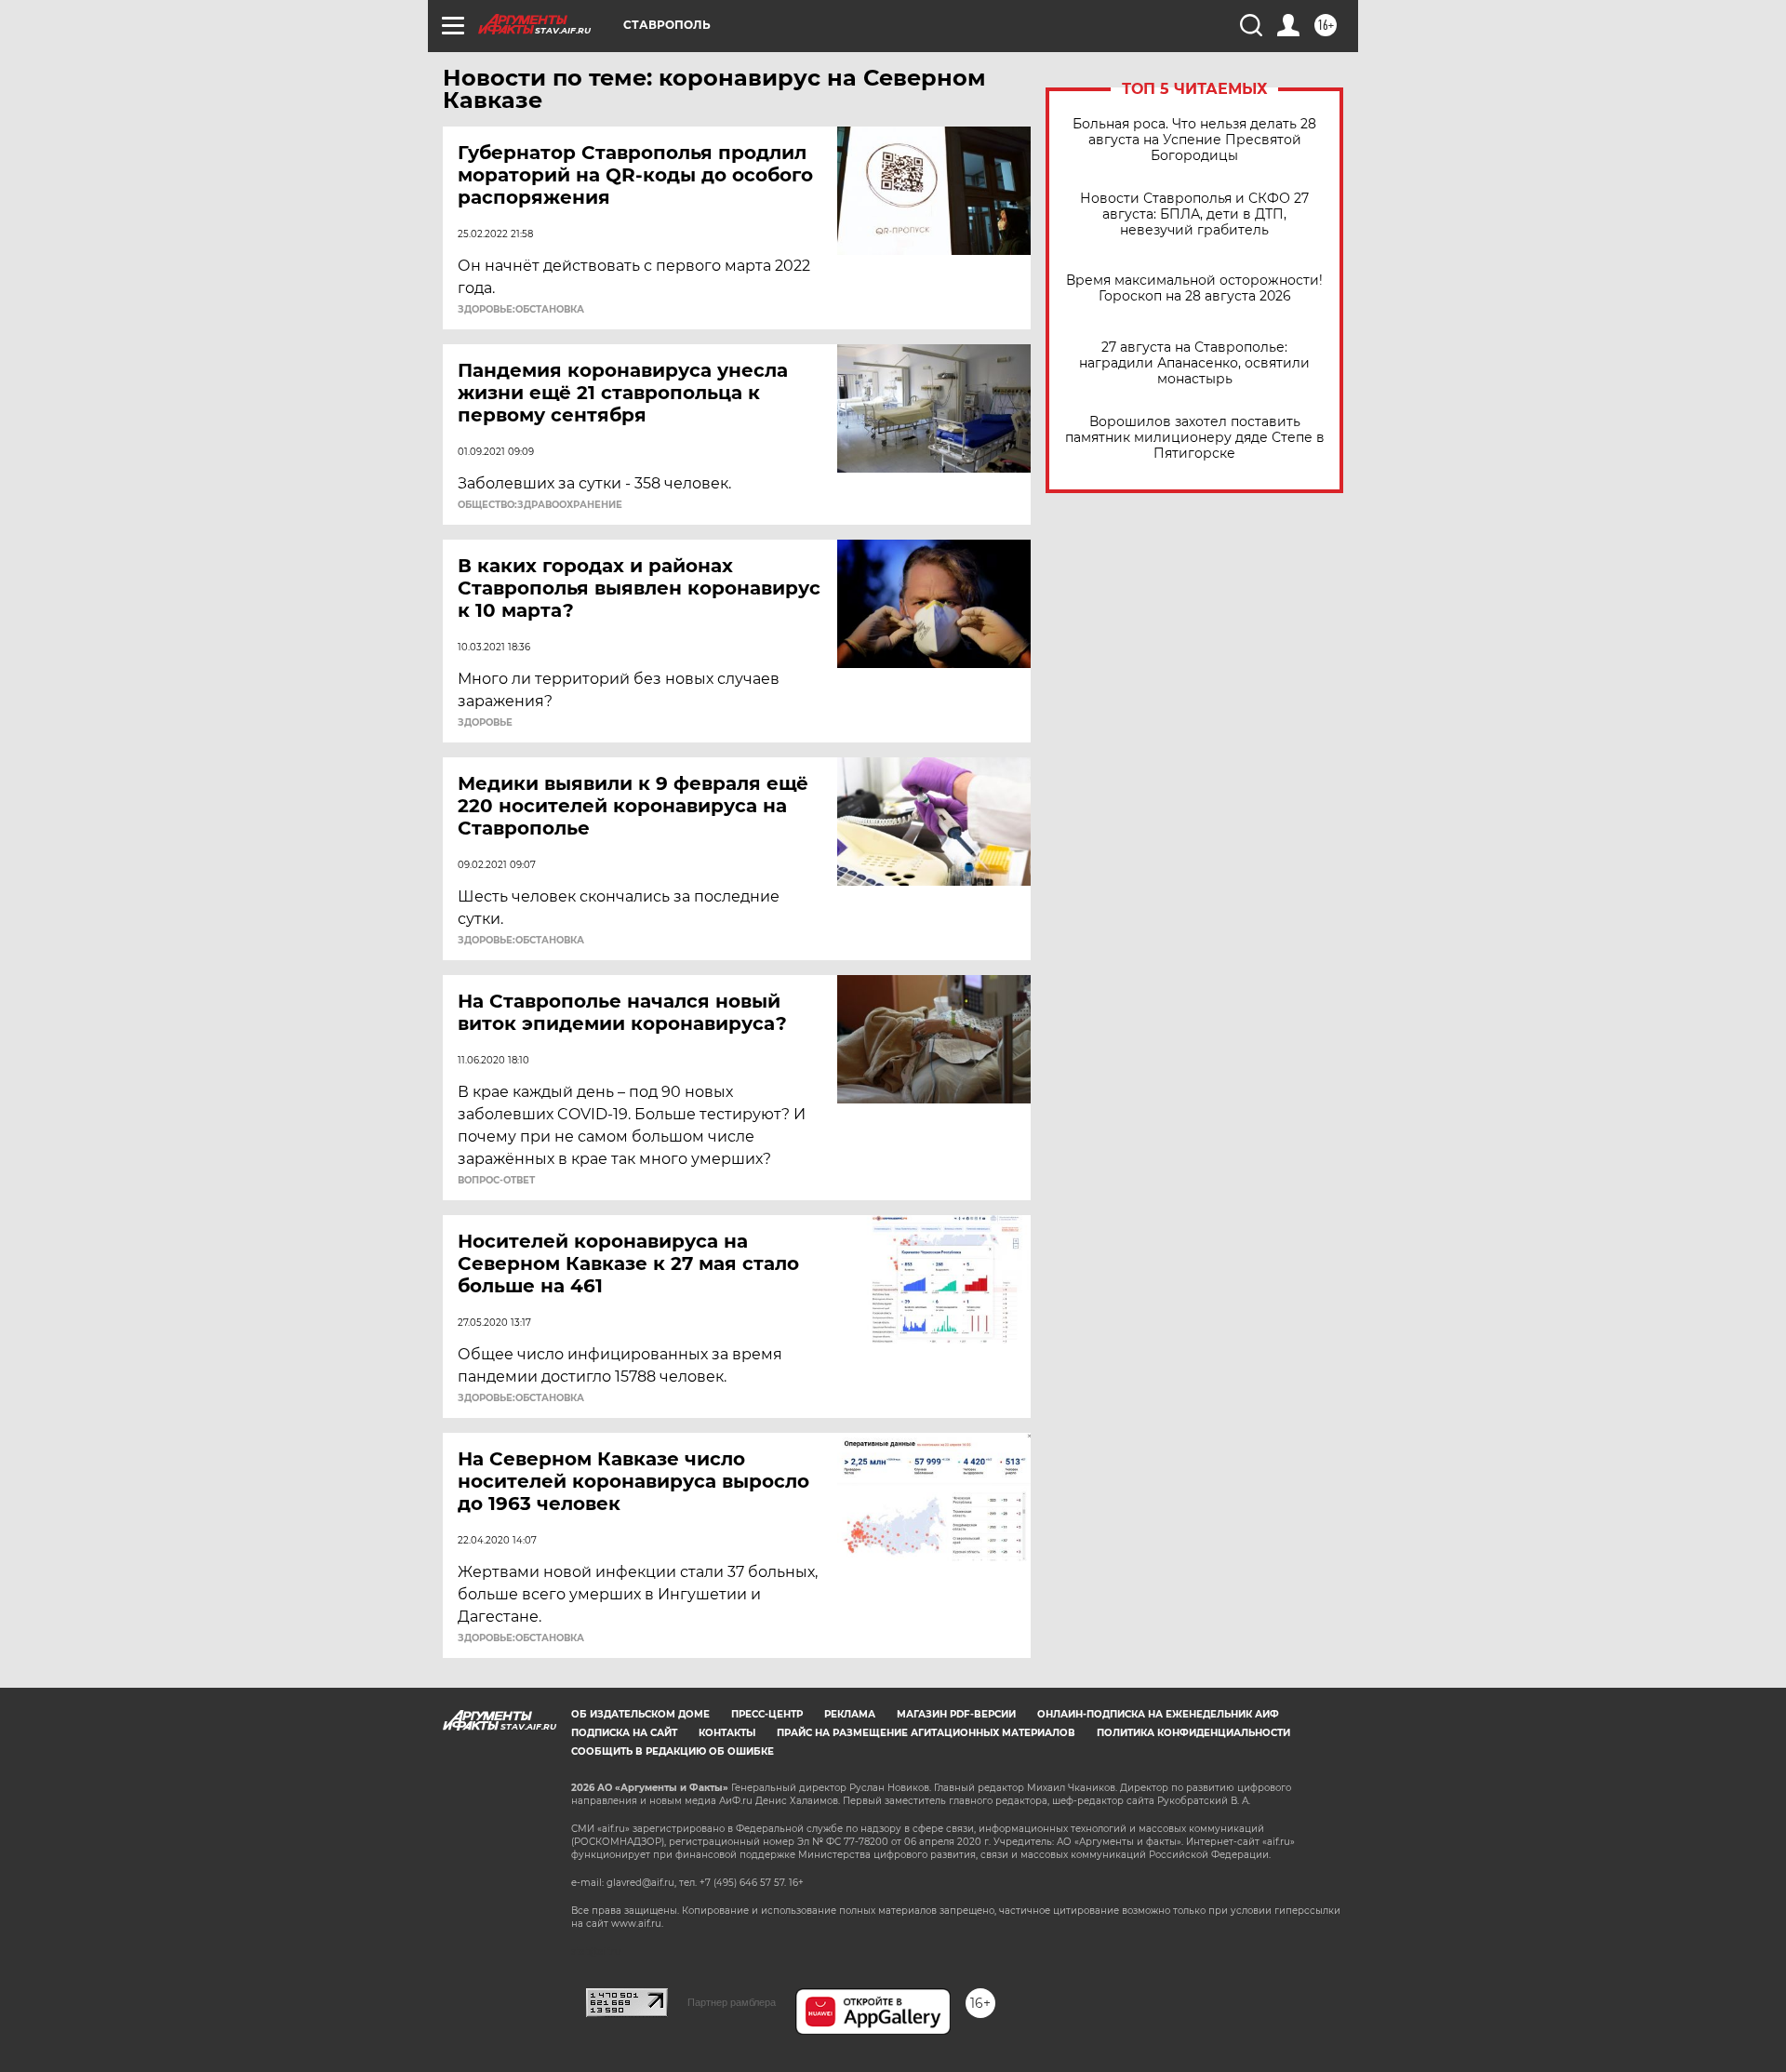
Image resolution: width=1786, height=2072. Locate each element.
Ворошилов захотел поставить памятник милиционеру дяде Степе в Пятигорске (1195, 438)
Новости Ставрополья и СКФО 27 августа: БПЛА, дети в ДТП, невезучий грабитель (1194, 214)
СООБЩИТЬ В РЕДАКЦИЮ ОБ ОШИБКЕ (673, 1751)
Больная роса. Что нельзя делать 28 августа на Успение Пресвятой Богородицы (1194, 140)
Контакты (727, 1733)
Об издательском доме (640, 1714)
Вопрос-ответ (496, 1181)
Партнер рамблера (732, 2002)
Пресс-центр (767, 1714)
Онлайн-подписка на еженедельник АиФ (1158, 1714)
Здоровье (485, 723)
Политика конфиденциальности (1193, 1733)
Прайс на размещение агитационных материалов (926, 1733)
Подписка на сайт (624, 1733)
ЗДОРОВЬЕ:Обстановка (521, 310)
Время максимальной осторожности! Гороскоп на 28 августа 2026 (1194, 288)
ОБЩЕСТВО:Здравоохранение (540, 505)
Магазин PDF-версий (956, 1714)
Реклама (850, 1714)
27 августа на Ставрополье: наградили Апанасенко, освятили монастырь (1194, 363)
